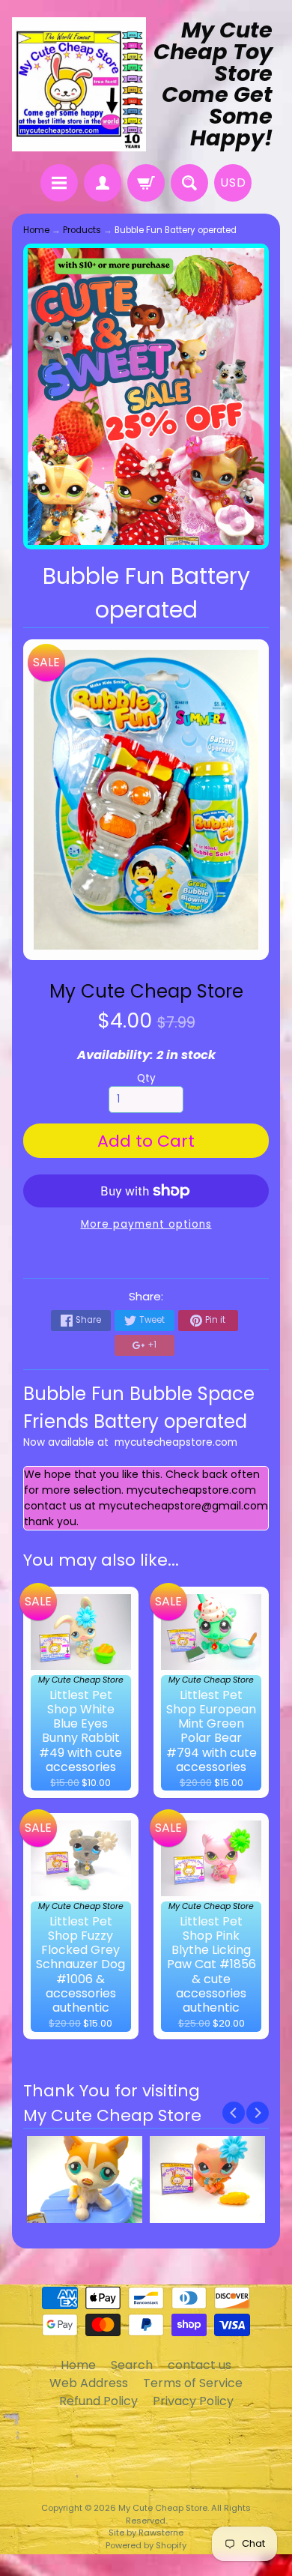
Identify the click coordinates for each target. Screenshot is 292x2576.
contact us (200, 2365)
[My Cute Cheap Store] (79, 84)
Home (36, 230)
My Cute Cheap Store (146, 991)
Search (132, 2365)
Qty (146, 1078)
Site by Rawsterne (146, 2533)
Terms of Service (193, 2383)
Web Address (89, 2383)
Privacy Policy (193, 2401)
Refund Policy (98, 2401)
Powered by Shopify (146, 2545)
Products (82, 230)
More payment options (146, 1224)
